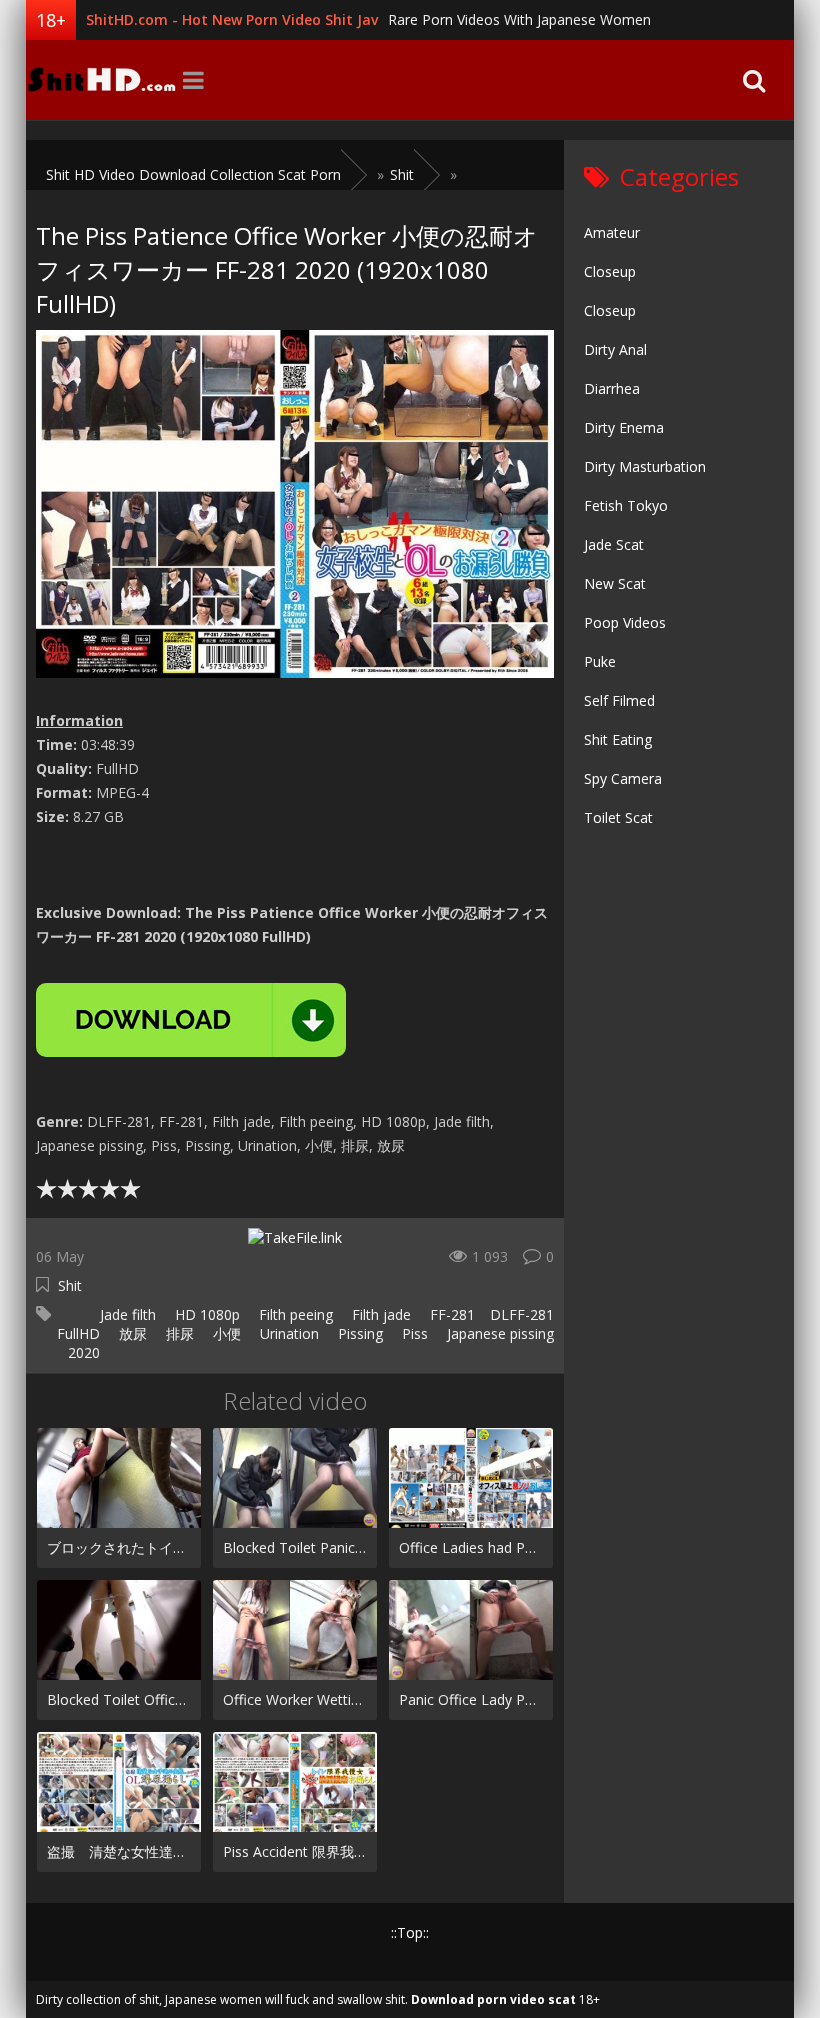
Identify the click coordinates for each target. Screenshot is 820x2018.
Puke (600, 661)
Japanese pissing (498, 1333)
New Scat (615, 583)
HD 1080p (205, 1314)
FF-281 (450, 1314)
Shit (70, 1285)
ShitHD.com (101, 80)
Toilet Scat (618, 817)
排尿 (178, 1333)
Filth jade (379, 1314)
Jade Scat (614, 544)
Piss (413, 1333)
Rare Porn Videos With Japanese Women (519, 19)
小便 (225, 1333)
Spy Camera (623, 778)
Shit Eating (618, 739)
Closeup (610, 271)
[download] (191, 1020)
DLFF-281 (522, 1314)
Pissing (358, 1333)
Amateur (612, 232)
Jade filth (126, 1314)
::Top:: (410, 1932)
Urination (287, 1333)
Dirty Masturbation (645, 466)
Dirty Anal (615, 349)
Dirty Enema (624, 427)
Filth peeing (294, 1314)
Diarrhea (612, 388)
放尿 (131, 1333)
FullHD (78, 1333)
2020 (84, 1352)
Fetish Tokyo (626, 505)
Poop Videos (625, 622)
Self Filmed (619, 700)
